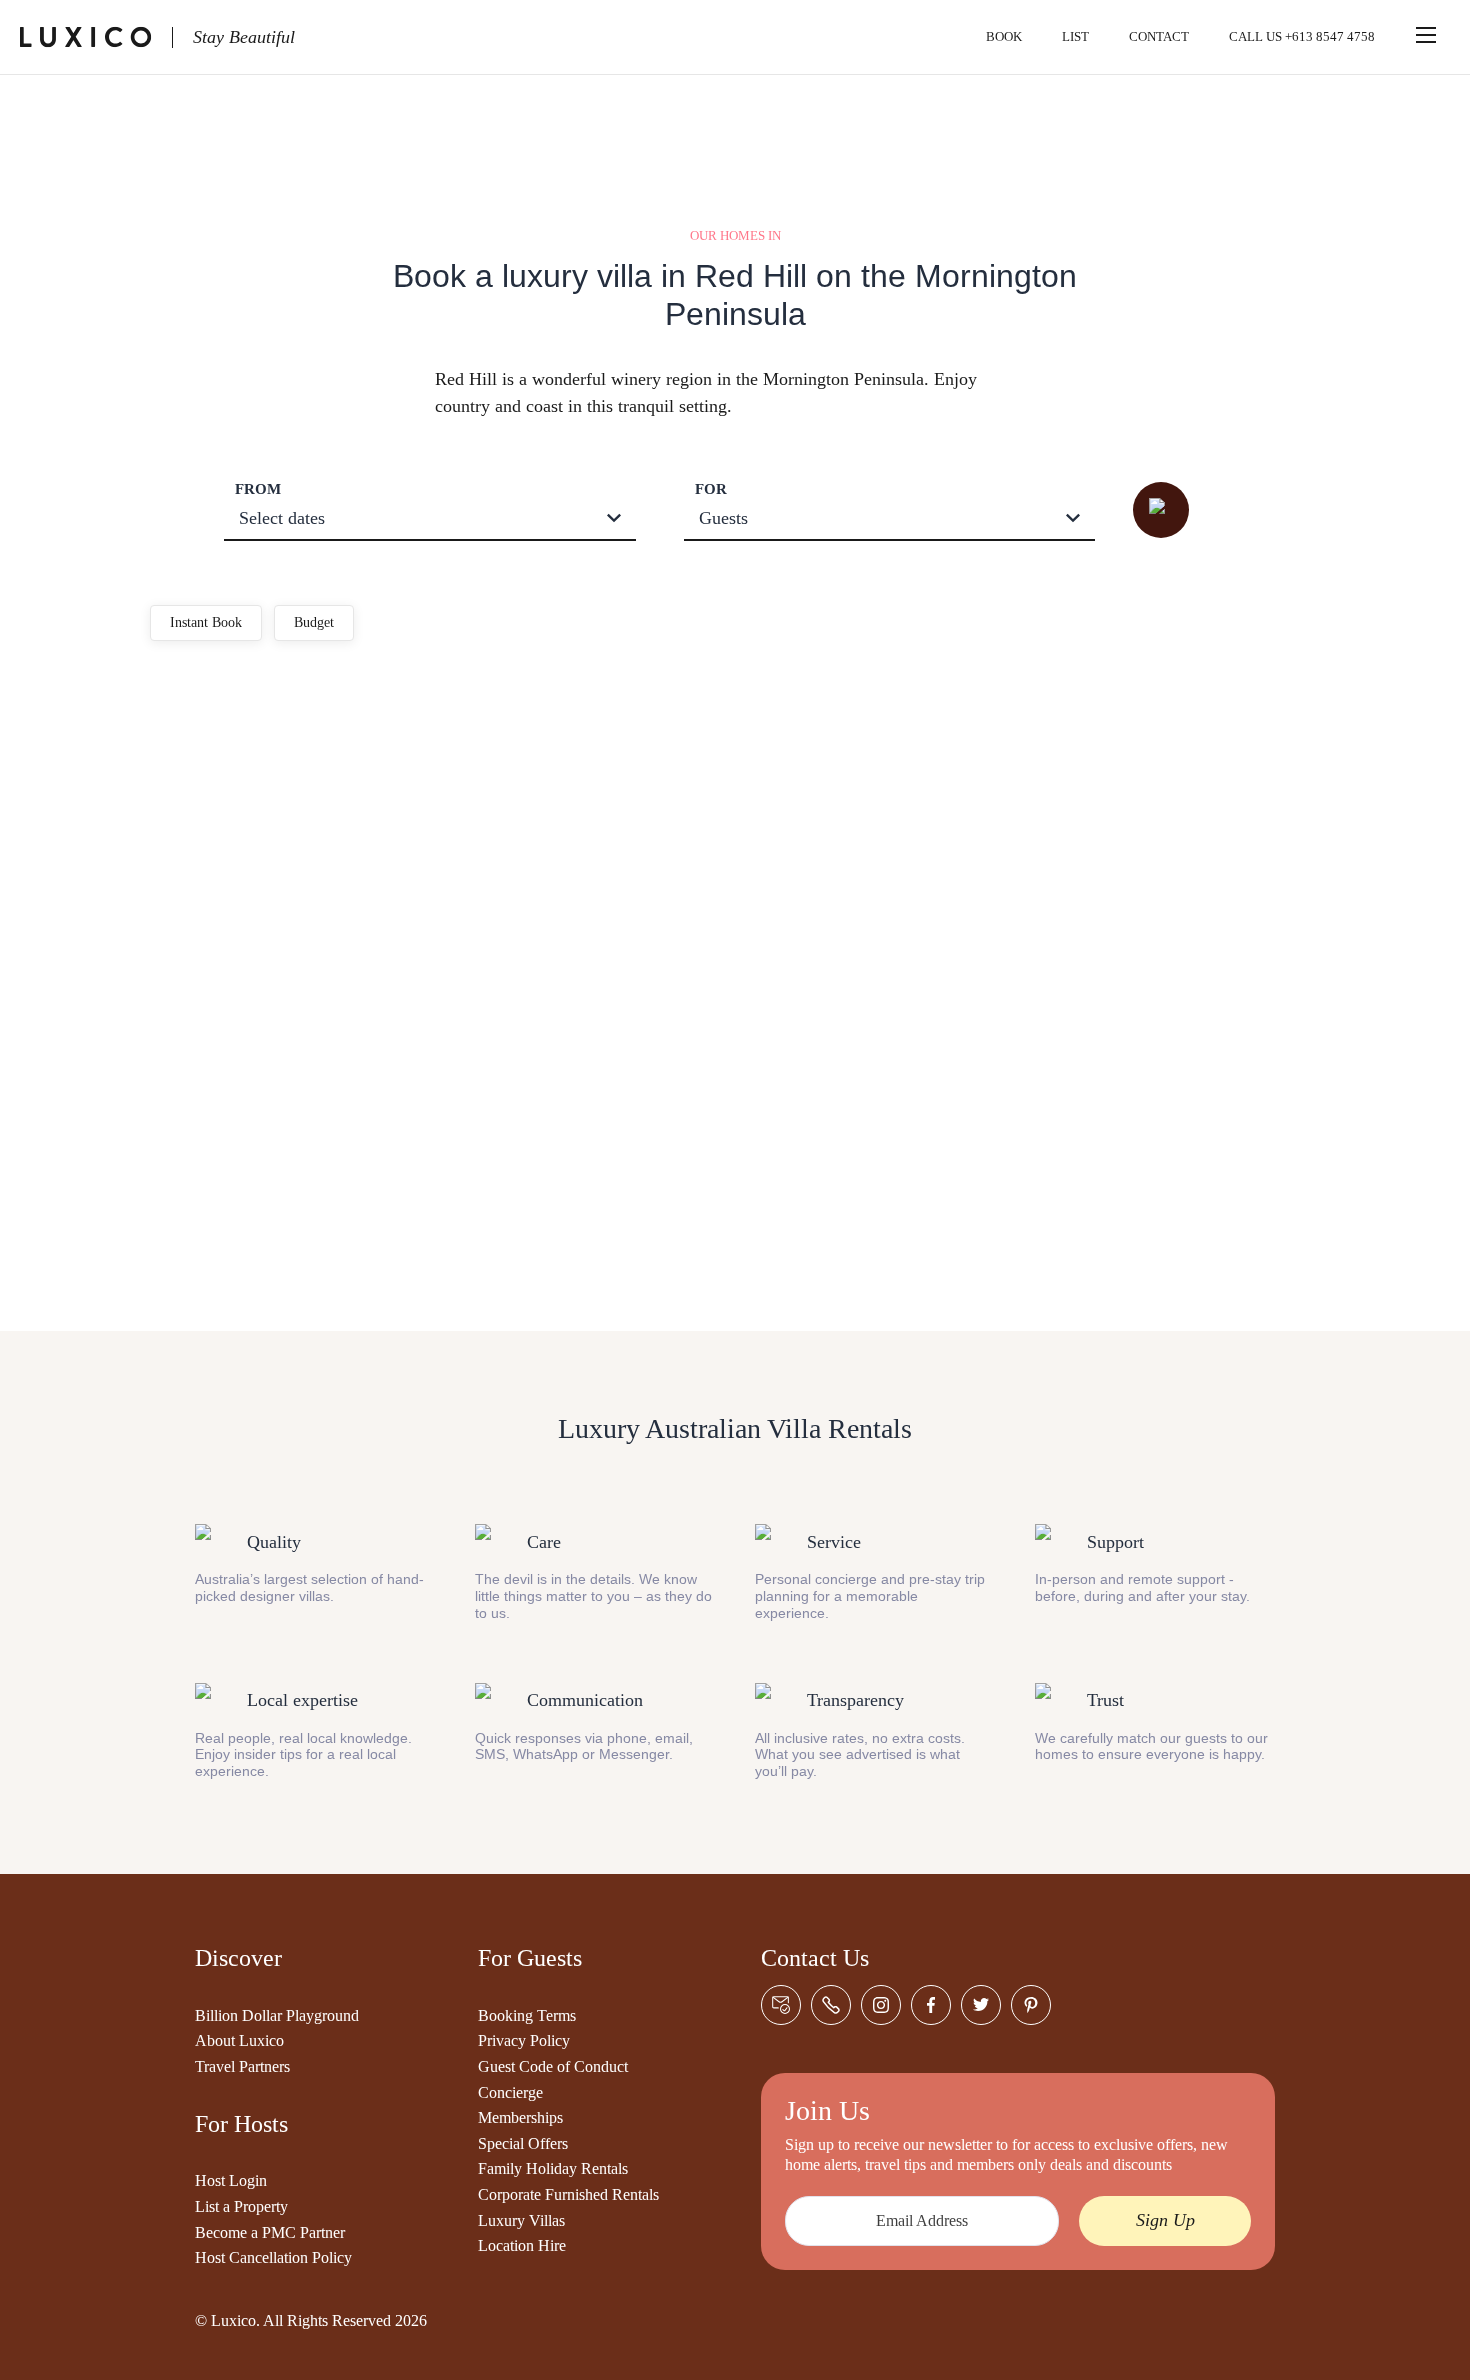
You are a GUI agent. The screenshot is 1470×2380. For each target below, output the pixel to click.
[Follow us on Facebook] (931, 2005)
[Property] (327, 751)
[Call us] (831, 2005)
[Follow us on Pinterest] (1031, 2005)
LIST (1075, 36)
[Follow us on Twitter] (981, 2005)
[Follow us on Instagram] (881, 2005)
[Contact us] (781, 2005)
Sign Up (1165, 2220)
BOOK (1004, 36)
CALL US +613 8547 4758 (1302, 36)
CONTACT (1159, 36)
